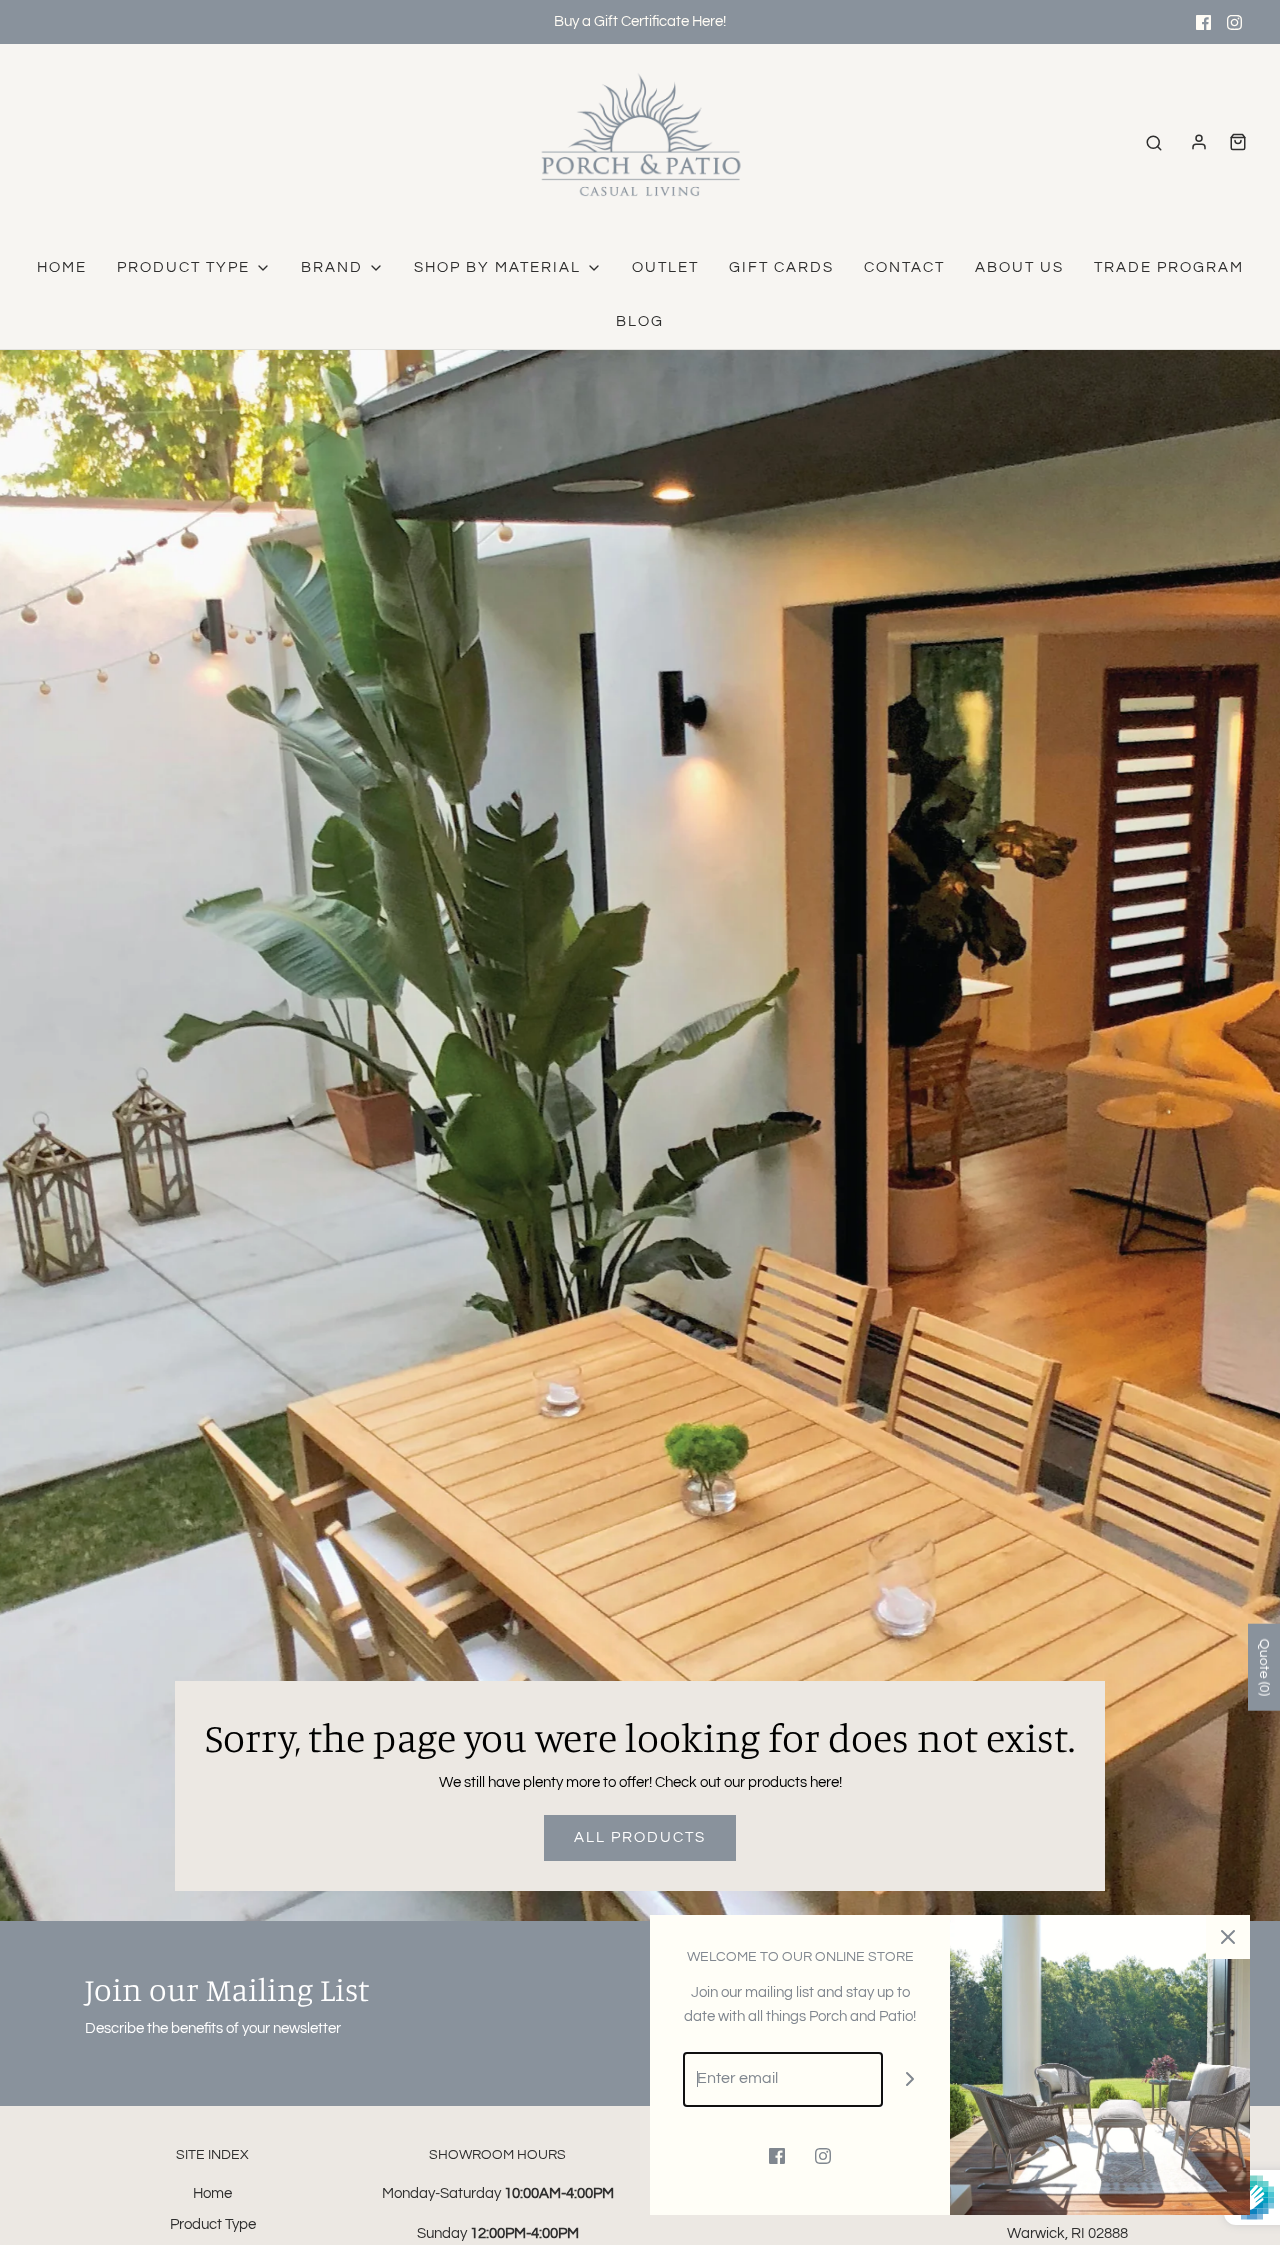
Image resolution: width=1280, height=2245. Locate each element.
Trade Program (1169, 267)
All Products (640, 1837)
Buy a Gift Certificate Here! (640, 21)
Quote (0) (1264, 1667)
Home (62, 267)
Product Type (213, 2224)
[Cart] (1238, 142)
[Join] (910, 2079)
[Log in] (1199, 142)
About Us (1019, 267)
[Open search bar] (1154, 142)
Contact (904, 267)
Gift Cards (781, 267)
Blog (640, 321)
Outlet (665, 267)
